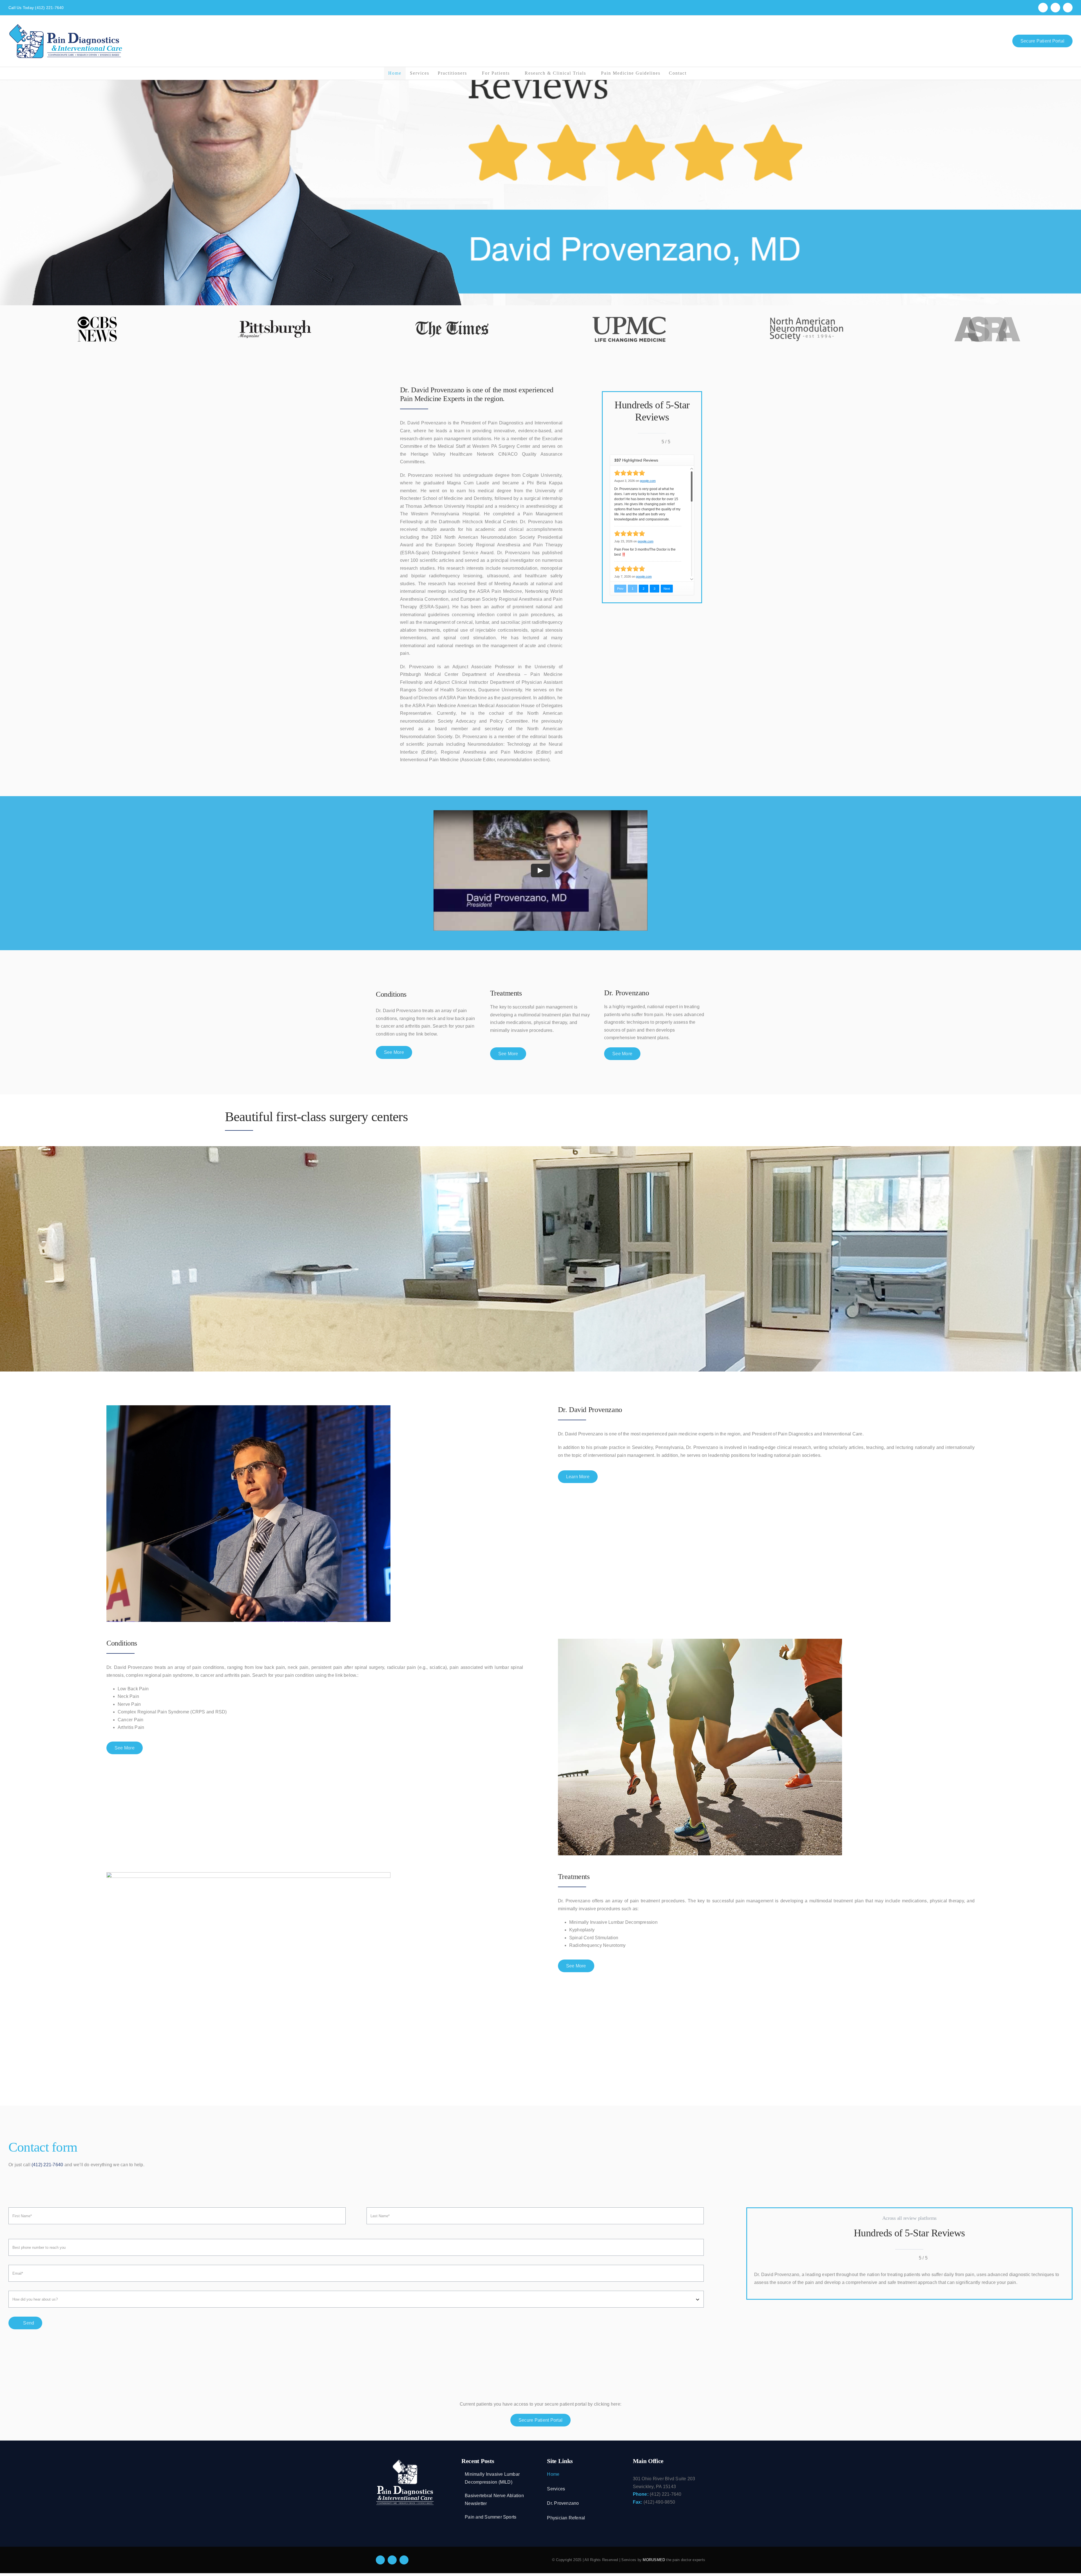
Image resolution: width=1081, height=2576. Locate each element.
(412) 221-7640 (49, 8)
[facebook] (380, 2560)
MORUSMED (654, 2560)
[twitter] (392, 2560)
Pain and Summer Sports (491, 2517)
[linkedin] (404, 2560)
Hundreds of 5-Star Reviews (909, 2233)
